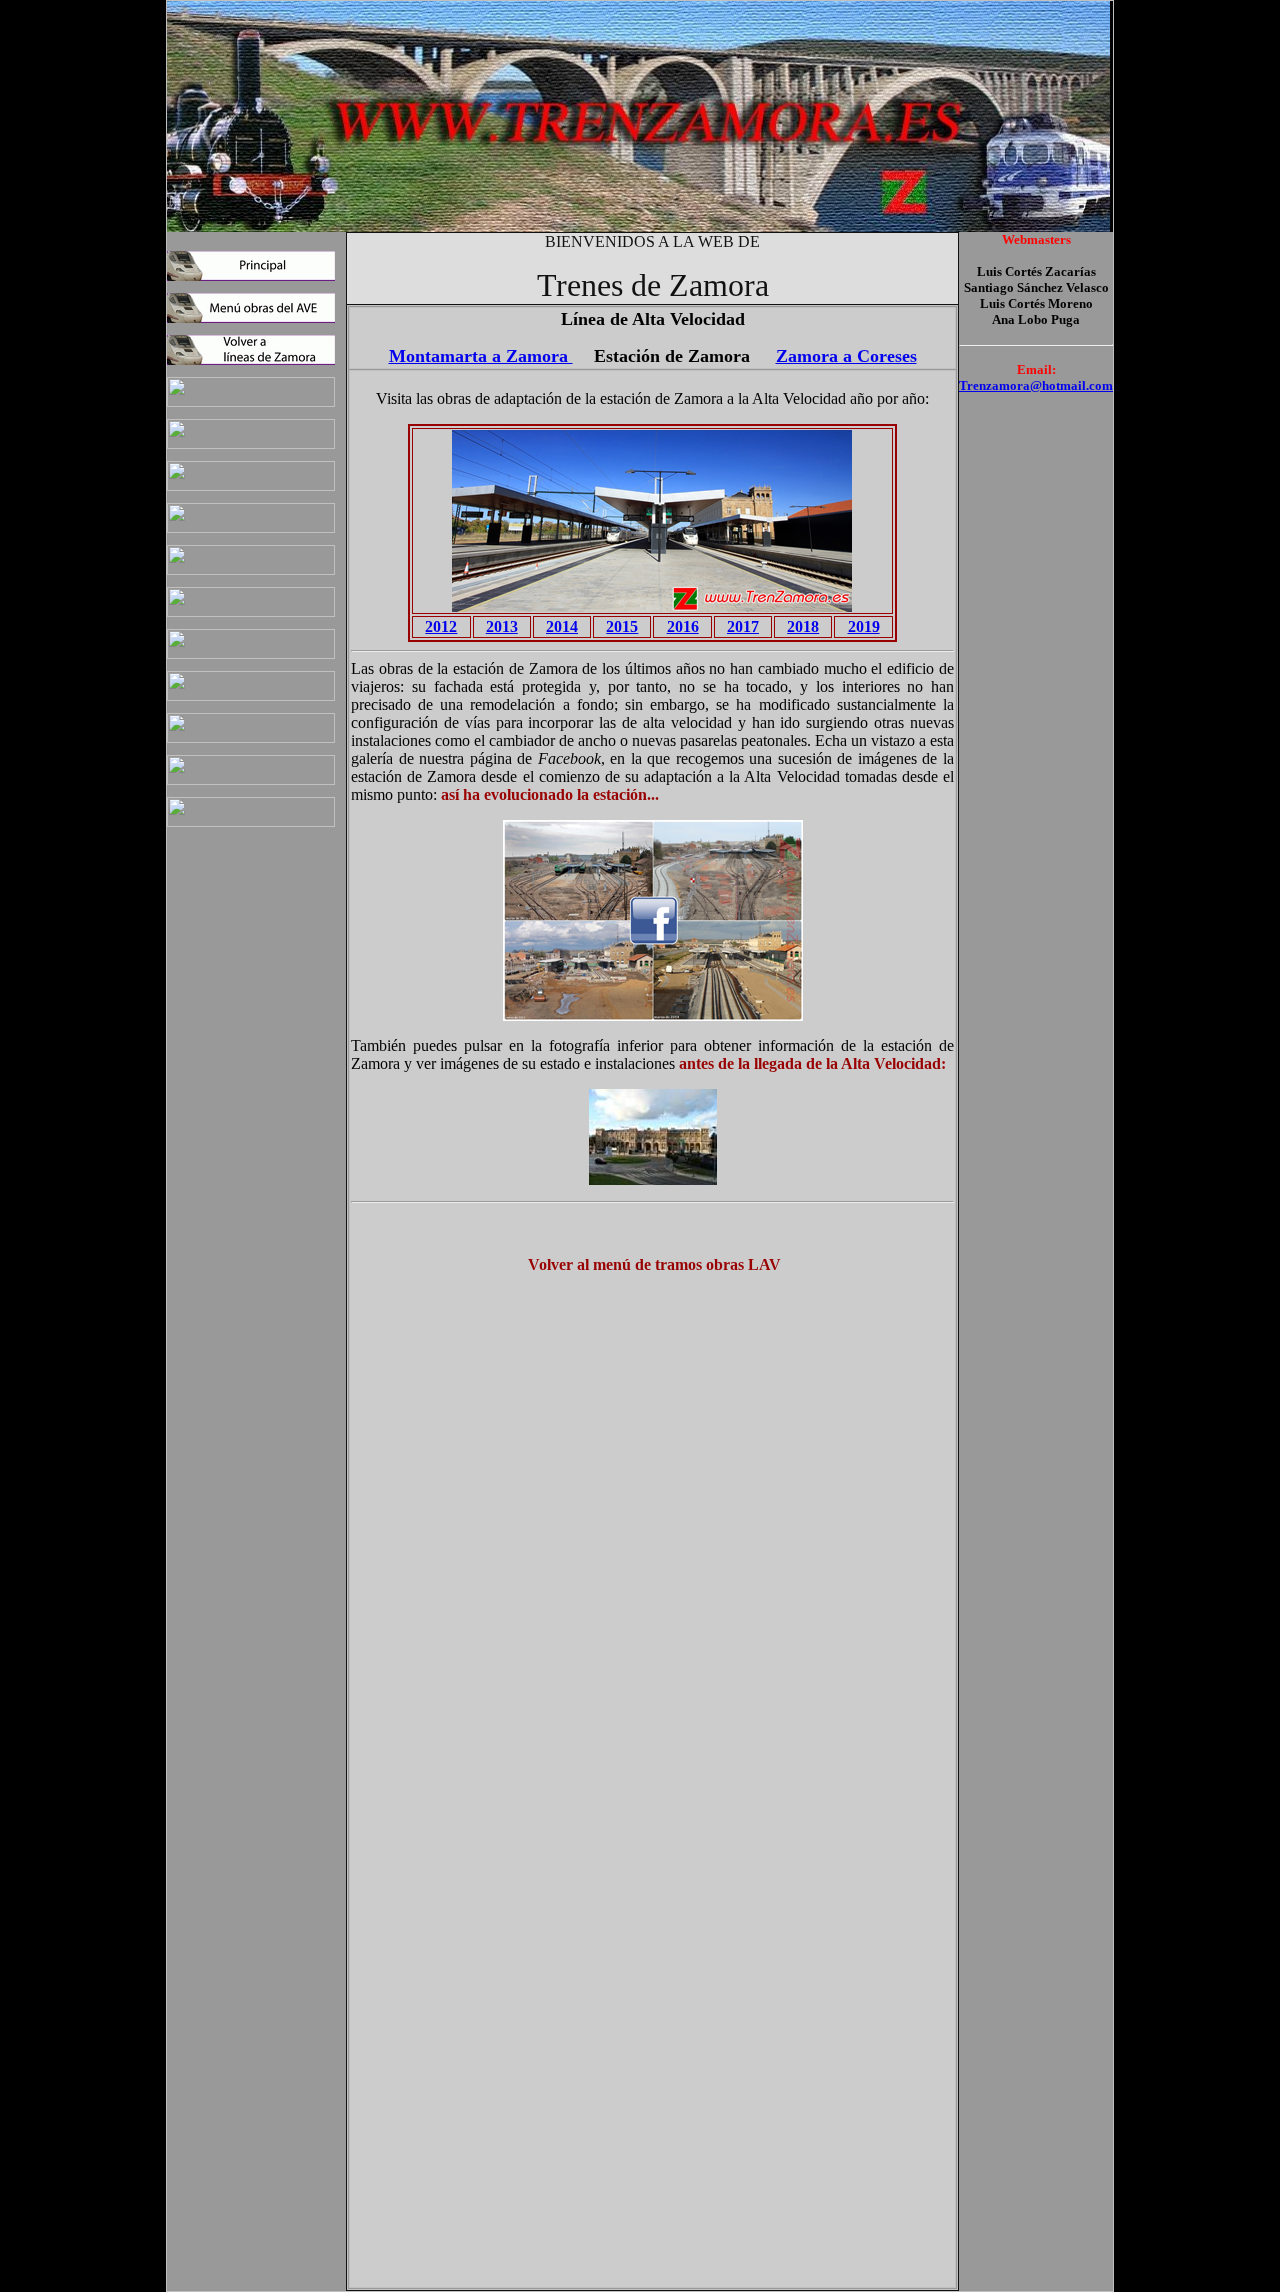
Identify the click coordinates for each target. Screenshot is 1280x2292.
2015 (622, 626)
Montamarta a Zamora (481, 356)
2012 (441, 626)
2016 (683, 626)
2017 (743, 626)
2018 (803, 626)
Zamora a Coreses (846, 356)
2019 (864, 626)
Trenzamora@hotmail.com (1036, 385)
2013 (502, 626)
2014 (562, 626)
